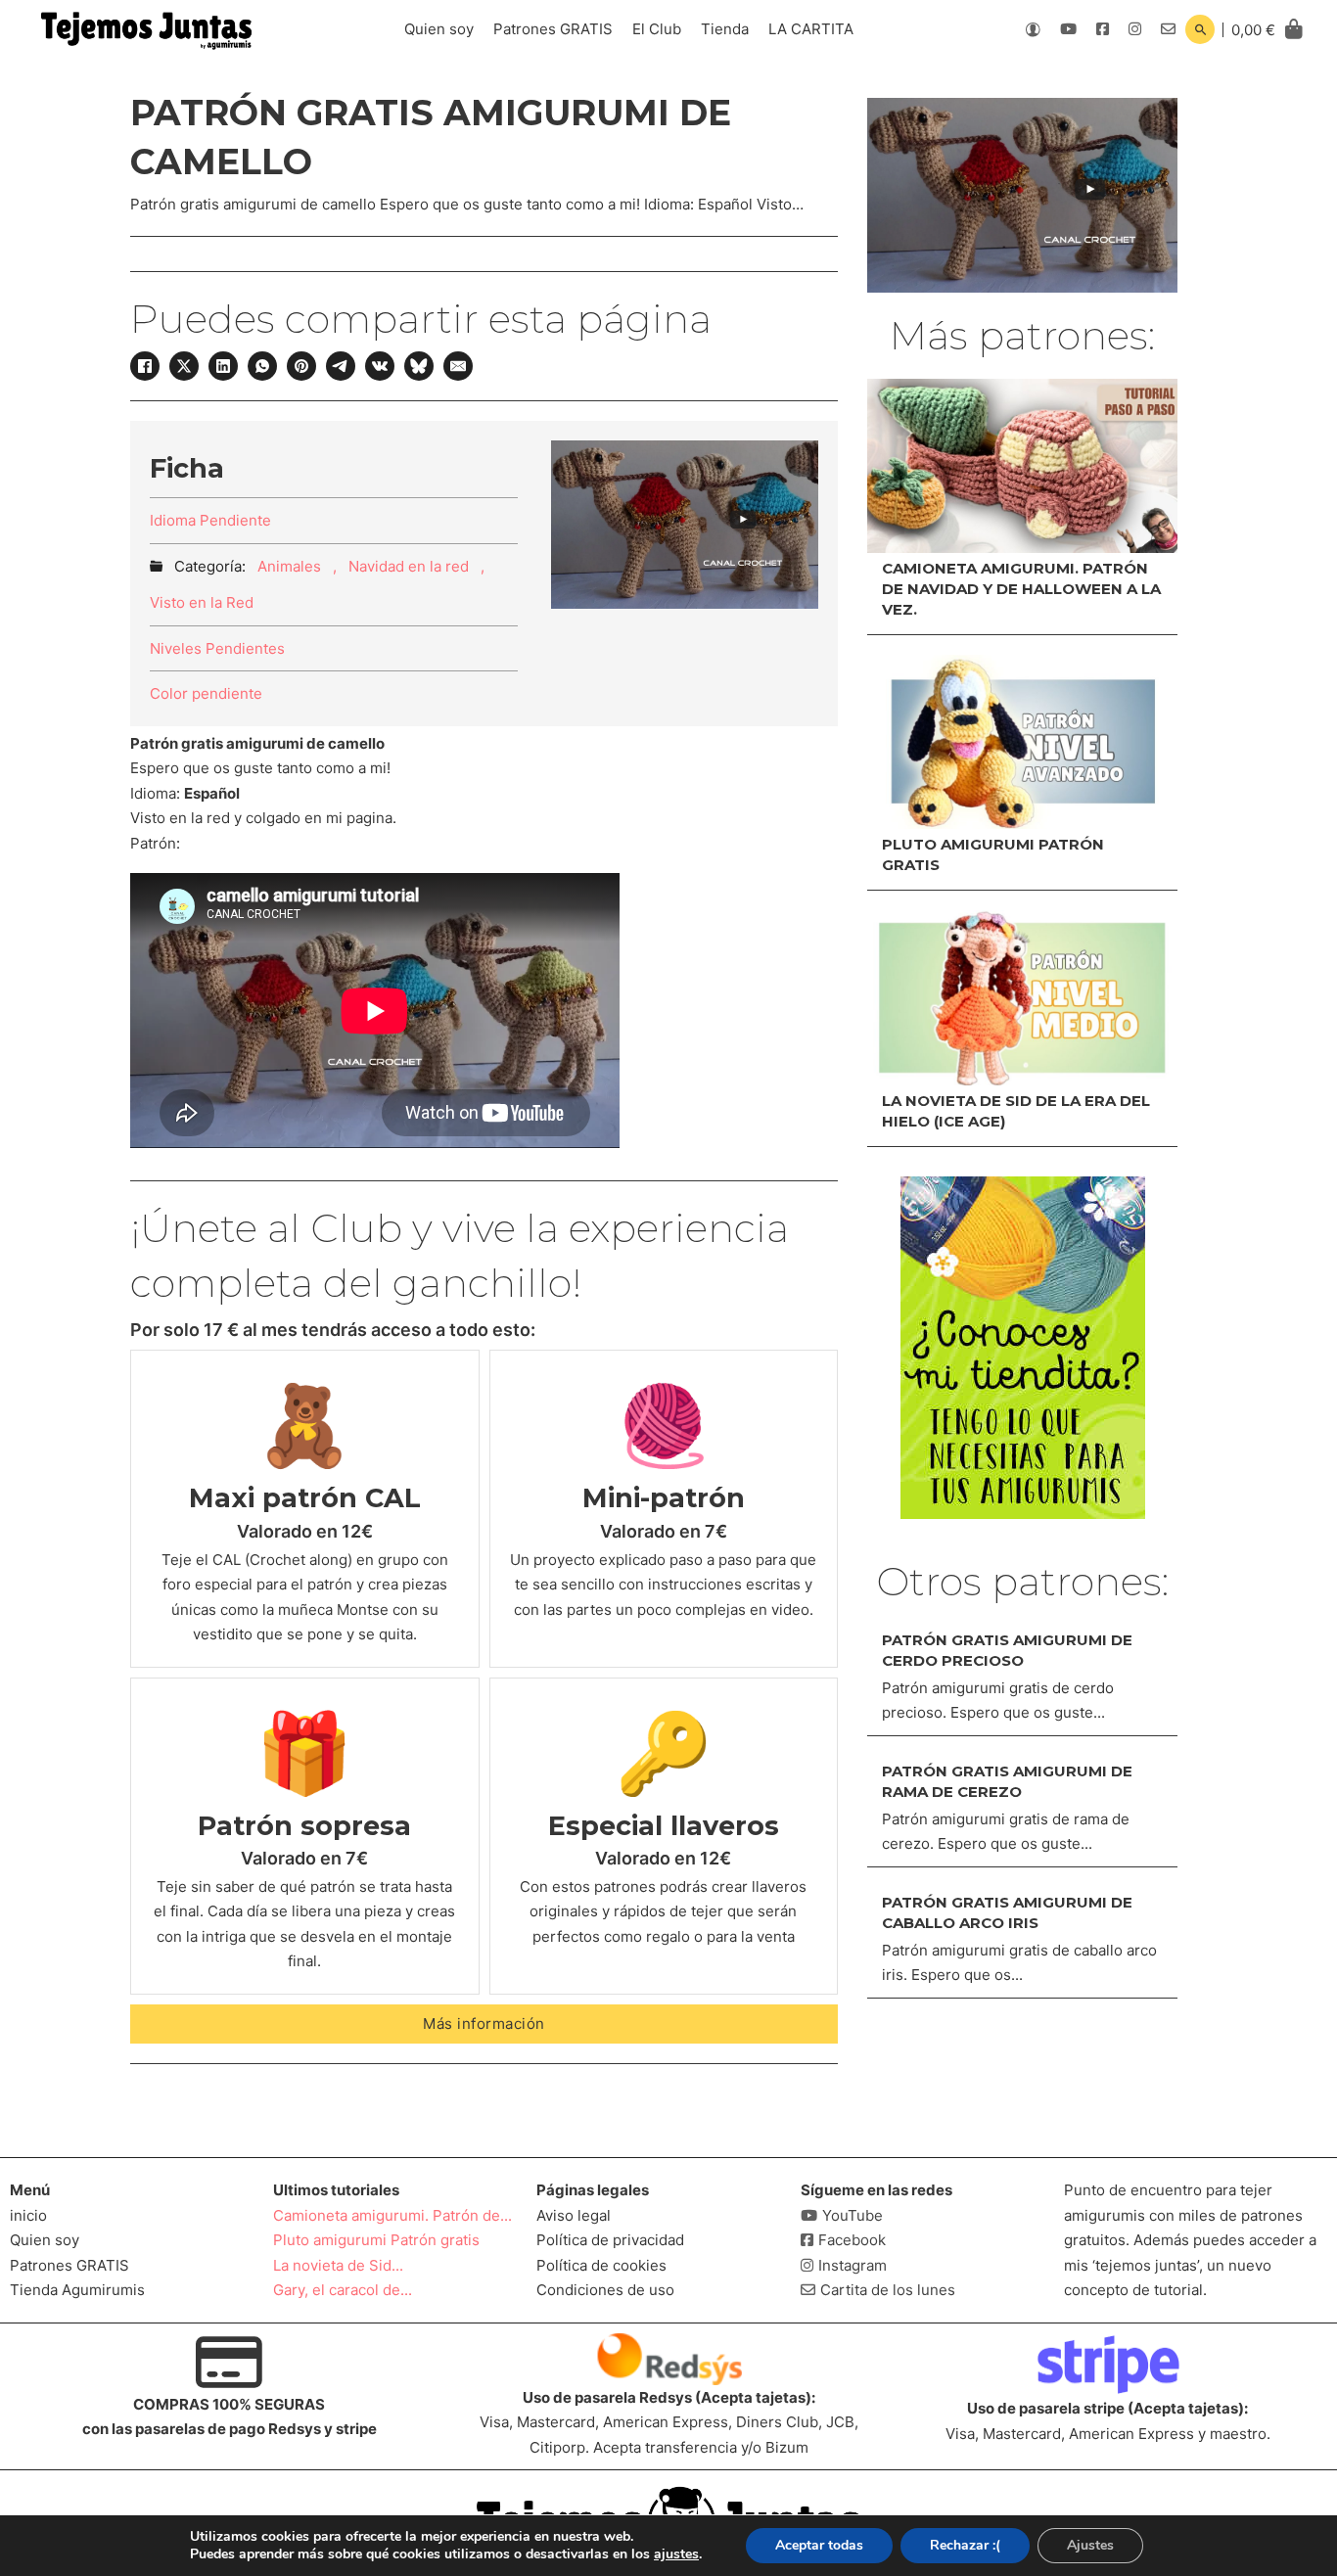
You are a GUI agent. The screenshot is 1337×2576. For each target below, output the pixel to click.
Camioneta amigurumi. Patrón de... (392, 2215)
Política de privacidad (610, 2240)
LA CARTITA (811, 29)
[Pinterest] (301, 366)
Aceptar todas (819, 2545)
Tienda (725, 29)
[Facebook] (145, 366)
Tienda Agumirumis (77, 2290)
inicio (28, 2215)
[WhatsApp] (262, 366)
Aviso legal (574, 2215)
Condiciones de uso (605, 2290)
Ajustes (1090, 2545)
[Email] (458, 366)
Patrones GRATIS (553, 29)
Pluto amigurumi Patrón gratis (376, 2240)
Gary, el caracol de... (343, 2290)
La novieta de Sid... (338, 2265)
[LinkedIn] (223, 366)
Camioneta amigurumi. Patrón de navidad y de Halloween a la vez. (1021, 589)
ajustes (676, 2554)
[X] (184, 366)
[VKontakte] (380, 366)
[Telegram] (341, 366)
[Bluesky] (419, 366)
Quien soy (439, 29)
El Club (657, 29)
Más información (484, 2024)
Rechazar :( (965, 2545)
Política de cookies (601, 2265)
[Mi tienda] (1023, 1348)
